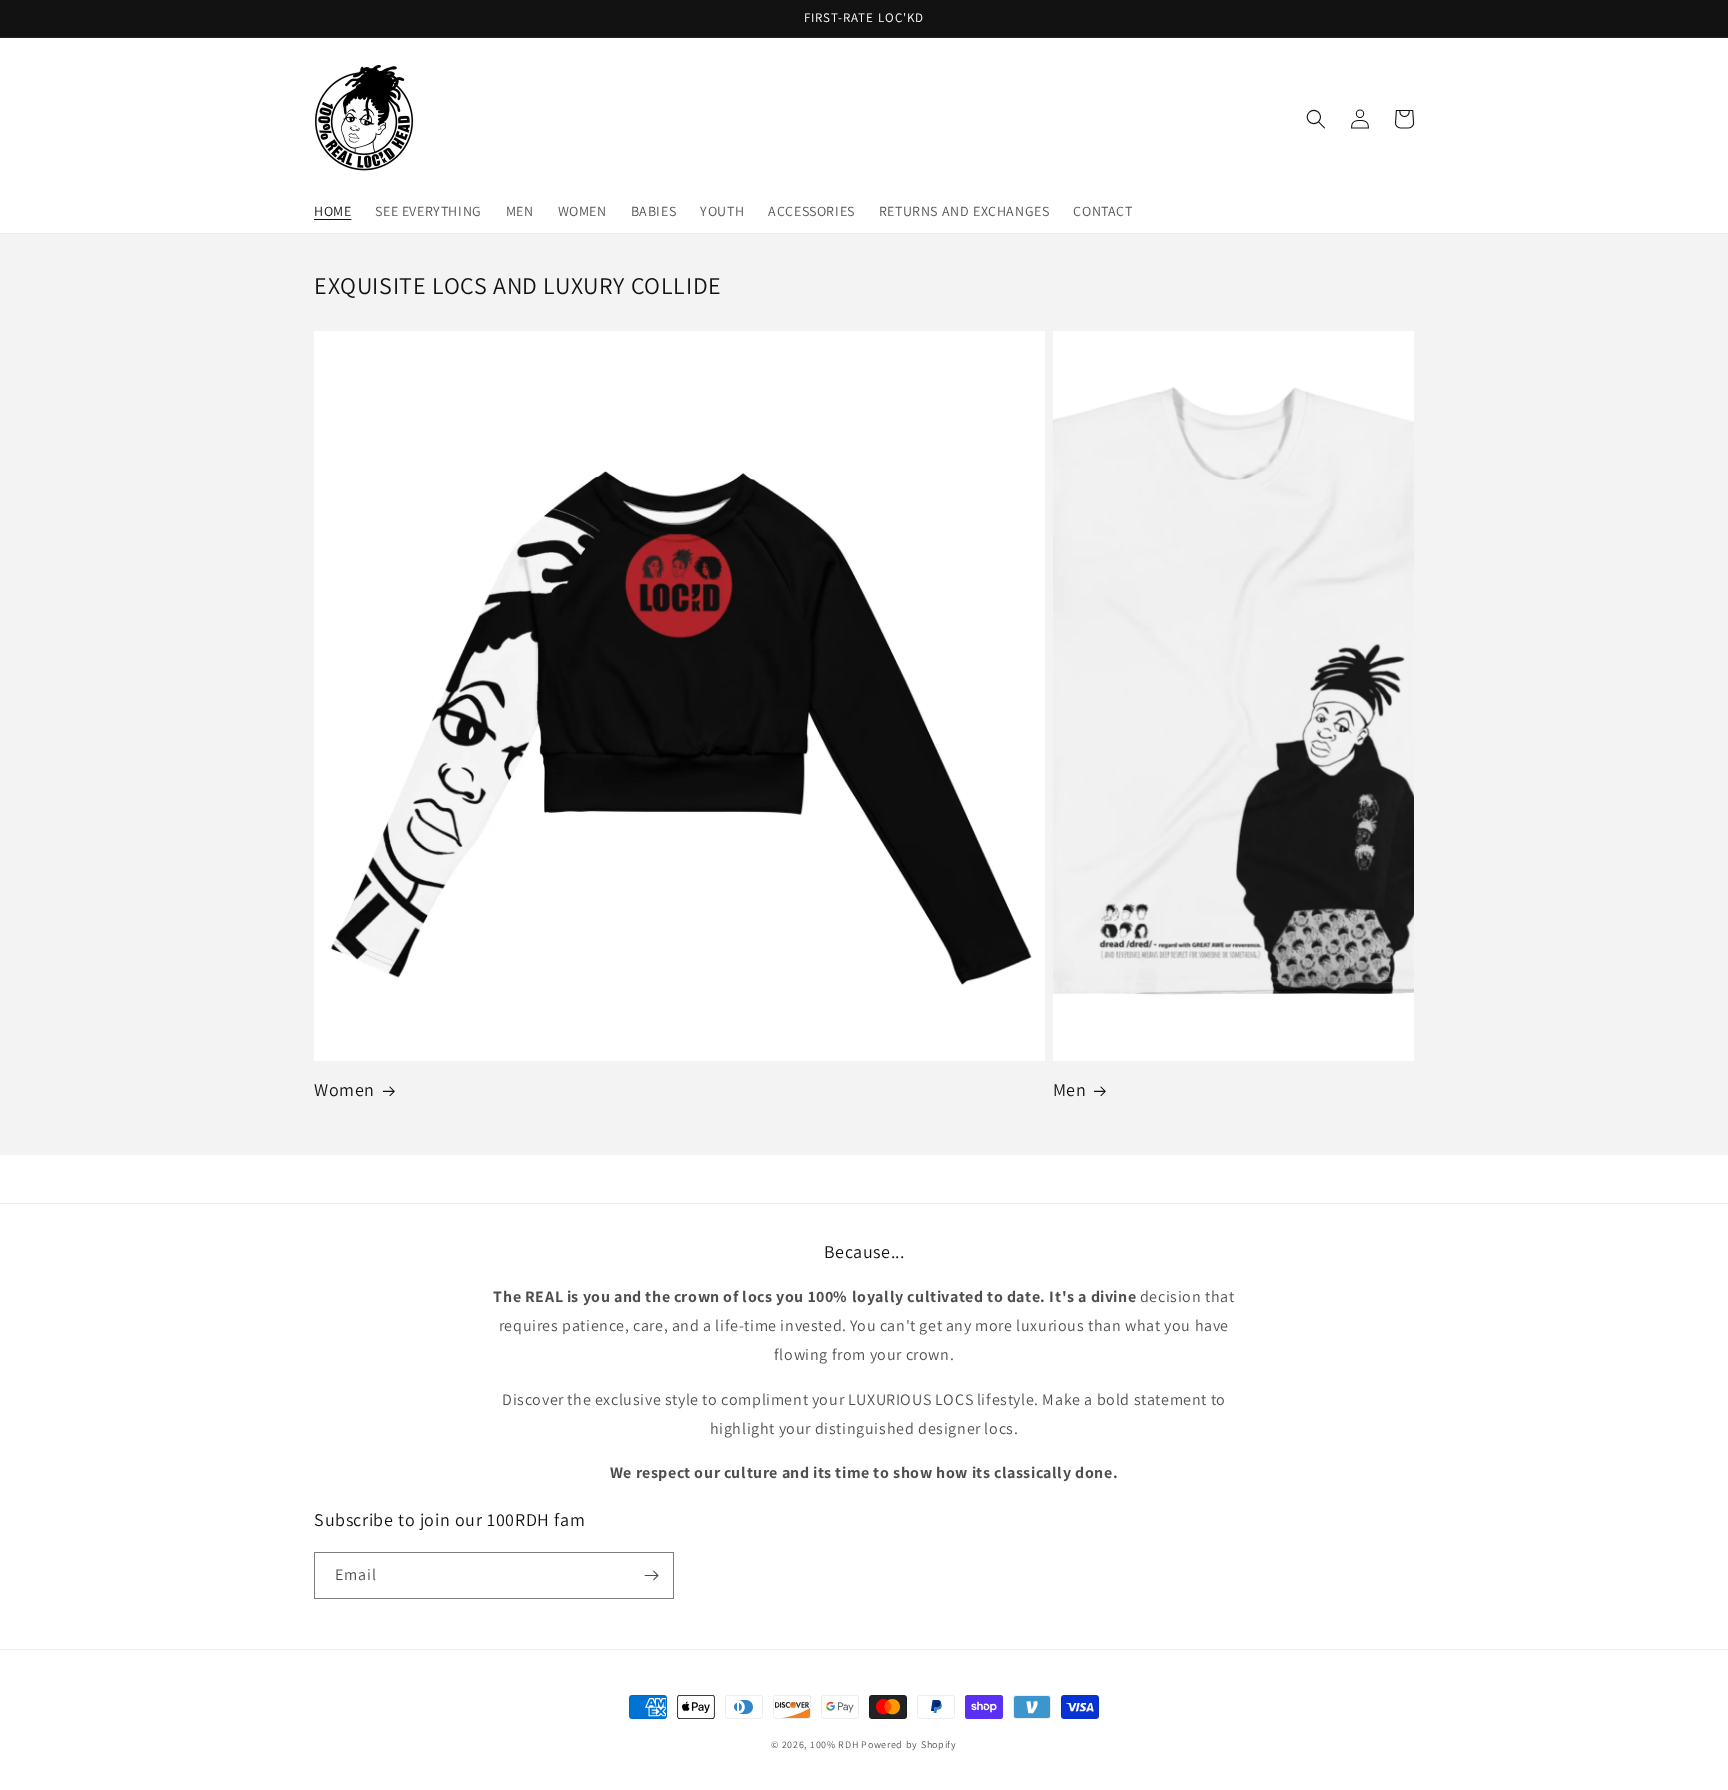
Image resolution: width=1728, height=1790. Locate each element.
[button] (1316, 119)
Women (344, 1089)
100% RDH (834, 1744)
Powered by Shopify (909, 1744)
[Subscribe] (651, 1575)
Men (1070, 1089)
